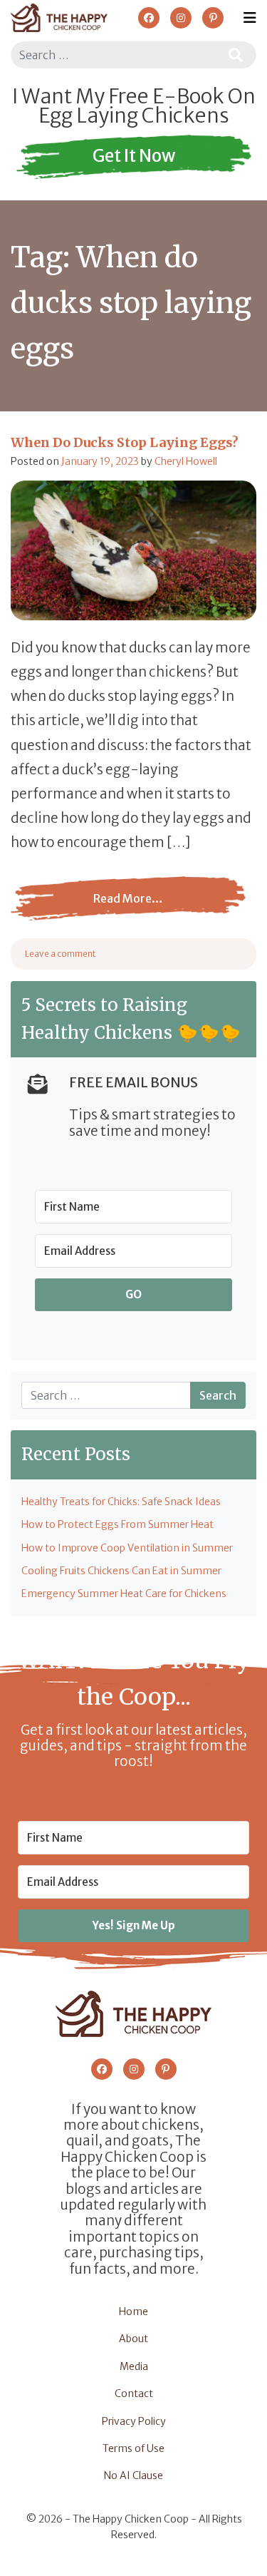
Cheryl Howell (186, 461)
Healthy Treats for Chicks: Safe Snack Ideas (121, 1502)
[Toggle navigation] (250, 18)
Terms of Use (133, 2448)
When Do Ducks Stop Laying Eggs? (126, 442)
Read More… (120, 909)
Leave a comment (61, 954)
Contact (134, 2393)
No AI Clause (133, 2475)
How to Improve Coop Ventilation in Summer (127, 1548)
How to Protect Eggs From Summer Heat (117, 1524)
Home (133, 2311)
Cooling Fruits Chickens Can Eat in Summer (121, 1571)
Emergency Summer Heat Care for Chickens (124, 1594)
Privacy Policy (134, 2421)
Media (134, 2366)
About (133, 2339)
